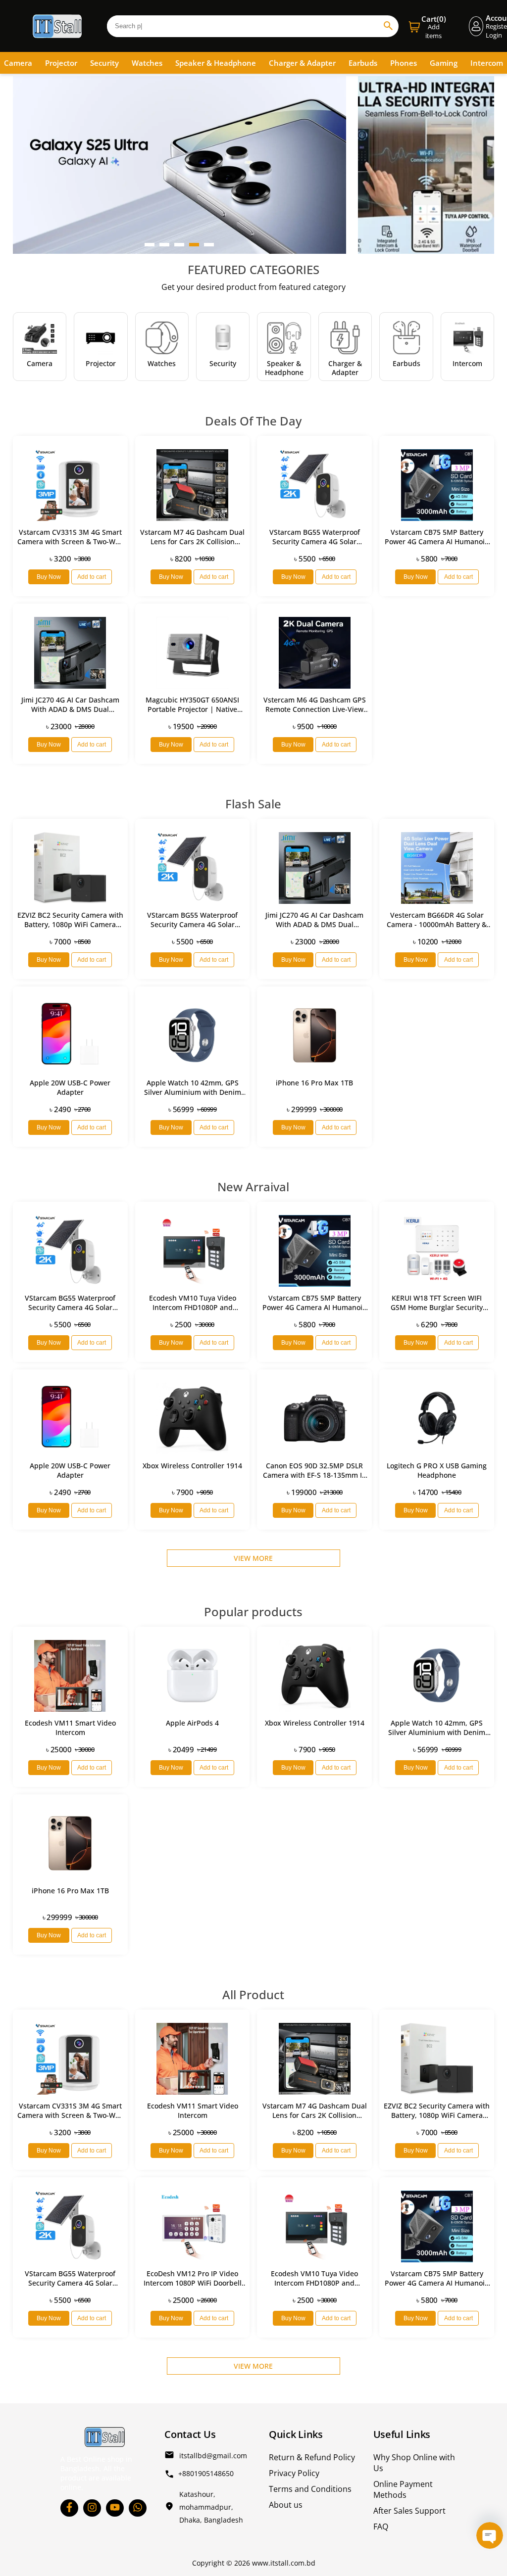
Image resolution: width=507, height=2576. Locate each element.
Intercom (487, 63)
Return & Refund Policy (312, 2457)
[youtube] (115, 2508)
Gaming (444, 63)
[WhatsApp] (138, 2508)
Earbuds (363, 63)
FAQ (381, 2527)
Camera (18, 63)
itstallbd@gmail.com (213, 2456)
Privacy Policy (294, 2473)
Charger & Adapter (302, 63)
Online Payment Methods (403, 2489)
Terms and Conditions (310, 2489)
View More (253, 1558)
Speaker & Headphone (216, 63)
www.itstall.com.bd (284, 2563)
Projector (61, 63)
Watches (147, 63)
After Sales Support (409, 2511)
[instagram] (92, 2508)
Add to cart (92, 577)
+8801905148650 (206, 2473)
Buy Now (49, 577)
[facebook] (69, 2508)
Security (104, 63)
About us (286, 2505)
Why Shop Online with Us (414, 2463)
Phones (404, 63)
